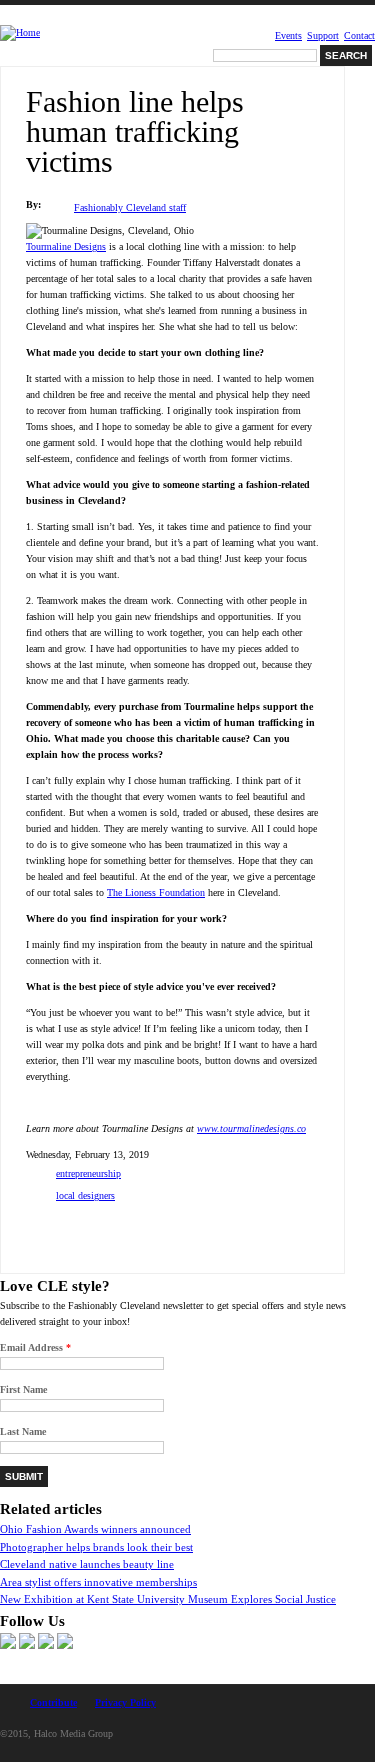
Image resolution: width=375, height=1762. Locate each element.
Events (288, 36)
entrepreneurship (88, 1173)
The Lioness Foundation (156, 892)
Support (323, 36)
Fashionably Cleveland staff (130, 207)
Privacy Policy (125, 1702)
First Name (23, 1389)
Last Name (23, 1431)
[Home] (20, 33)
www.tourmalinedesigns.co (251, 1128)
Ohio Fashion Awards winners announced (95, 1529)
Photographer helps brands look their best (96, 1547)
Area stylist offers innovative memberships (98, 1582)
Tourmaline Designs (66, 246)
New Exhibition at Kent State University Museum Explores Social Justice (168, 1599)
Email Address (35, 1347)
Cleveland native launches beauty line (87, 1564)
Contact (359, 36)
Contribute (53, 1702)
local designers (85, 1195)
